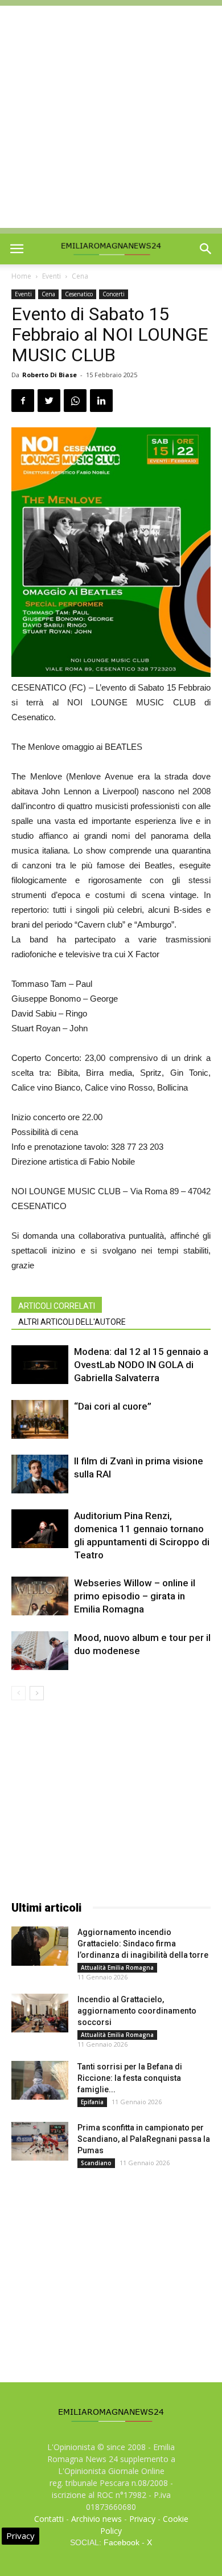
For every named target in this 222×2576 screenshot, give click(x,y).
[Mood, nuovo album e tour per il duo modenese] (40, 1651)
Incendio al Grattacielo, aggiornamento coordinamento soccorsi (137, 2011)
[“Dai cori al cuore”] (40, 1420)
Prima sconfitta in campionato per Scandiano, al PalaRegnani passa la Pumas (144, 2139)
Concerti (114, 294)
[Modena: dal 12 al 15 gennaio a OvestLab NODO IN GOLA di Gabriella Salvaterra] (40, 1365)
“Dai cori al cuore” (113, 1406)
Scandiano (96, 2163)
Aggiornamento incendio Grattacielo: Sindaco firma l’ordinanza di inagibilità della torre (143, 1944)
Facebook (122, 2542)
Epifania (92, 2102)
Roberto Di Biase (50, 375)
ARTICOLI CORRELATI (57, 1306)
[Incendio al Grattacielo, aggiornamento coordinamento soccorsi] (40, 2013)
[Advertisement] (111, 117)
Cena (80, 276)
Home (21, 276)
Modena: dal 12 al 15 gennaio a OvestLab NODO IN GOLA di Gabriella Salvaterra (141, 1365)
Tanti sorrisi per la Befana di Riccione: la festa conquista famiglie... (130, 2078)
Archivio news (96, 2519)
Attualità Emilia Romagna (117, 1967)
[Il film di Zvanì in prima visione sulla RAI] (40, 1474)
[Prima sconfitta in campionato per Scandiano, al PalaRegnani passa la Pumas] (40, 2142)
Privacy (142, 2519)
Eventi (52, 276)
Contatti (49, 2519)
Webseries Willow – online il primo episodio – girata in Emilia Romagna (135, 1596)
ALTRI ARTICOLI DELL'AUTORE (72, 1322)
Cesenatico (79, 294)
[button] (206, 249)
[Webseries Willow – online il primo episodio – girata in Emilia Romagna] (40, 1596)
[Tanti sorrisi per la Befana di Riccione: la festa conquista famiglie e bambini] (40, 2081)
